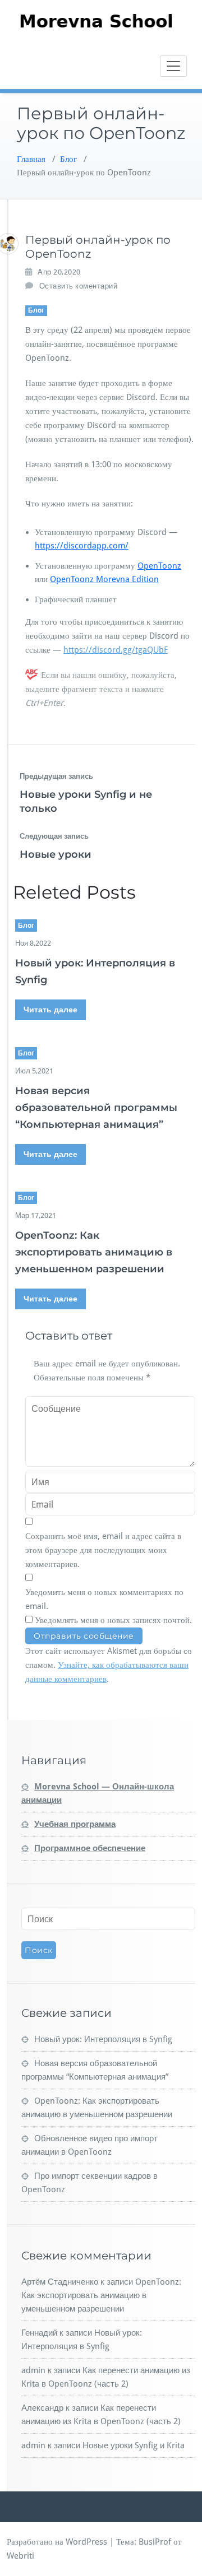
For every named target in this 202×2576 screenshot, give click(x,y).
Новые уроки (56, 854)
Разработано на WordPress (57, 2542)
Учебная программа (75, 1824)
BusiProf (155, 2542)
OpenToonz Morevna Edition (104, 579)
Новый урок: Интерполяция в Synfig (103, 2039)
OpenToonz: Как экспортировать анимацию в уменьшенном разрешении (94, 1252)
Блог (68, 159)
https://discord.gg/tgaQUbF (116, 650)
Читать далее (50, 1010)
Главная (31, 159)
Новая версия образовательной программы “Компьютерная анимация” (96, 1108)
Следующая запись (54, 836)
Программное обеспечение (90, 1848)
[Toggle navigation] (173, 66)
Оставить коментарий (79, 286)
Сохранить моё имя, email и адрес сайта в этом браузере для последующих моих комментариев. (103, 1550)
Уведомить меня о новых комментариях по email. (104, 1599)
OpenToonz (159, 566)
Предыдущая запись (56, 776)
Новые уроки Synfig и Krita (134, 2445)
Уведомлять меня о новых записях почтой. (113, 1620)
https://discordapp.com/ (82, 546)
